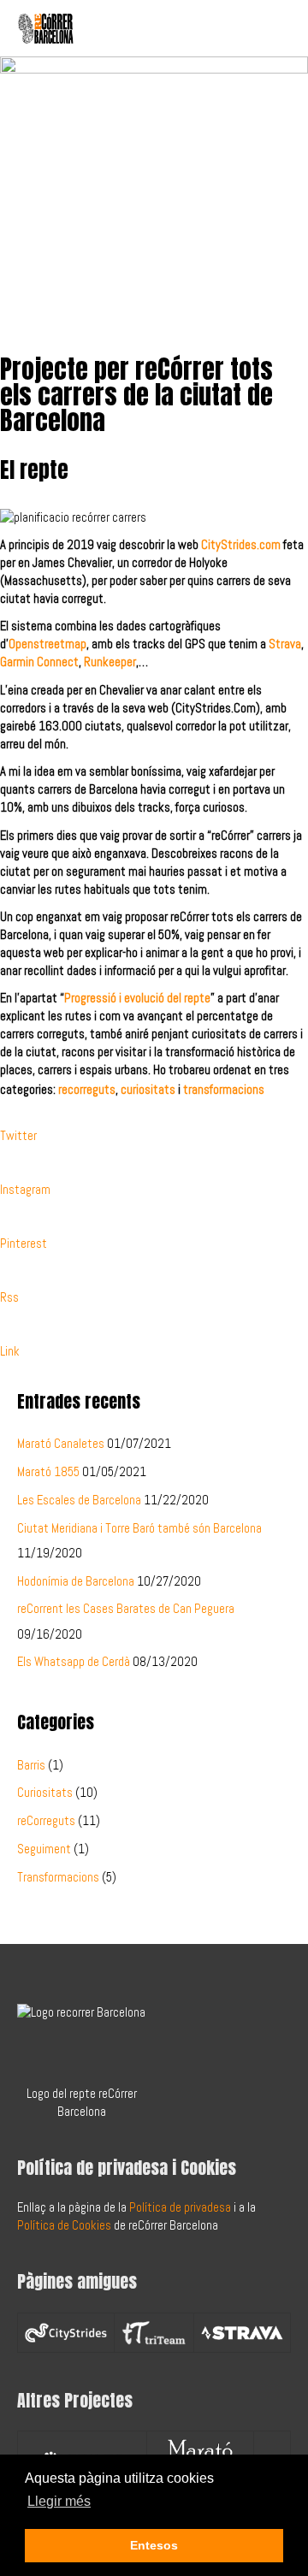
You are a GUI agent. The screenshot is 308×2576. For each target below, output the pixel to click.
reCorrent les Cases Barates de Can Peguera (126, 1609)
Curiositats (45, 1793)
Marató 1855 (48, 1472)
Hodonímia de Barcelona (76, 1581)
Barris (31, 1765)
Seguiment (44, 1849)
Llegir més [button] (59, 2501)
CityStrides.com (241, 545)
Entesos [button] (154, 2545)
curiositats (148, 1090)
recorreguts (87, 1090)
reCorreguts (46, 1821)
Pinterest (24, 1244)
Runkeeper (110, 662)
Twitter (18, 1136)
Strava (285, 644)
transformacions (224, 1090)
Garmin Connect (39, 662)
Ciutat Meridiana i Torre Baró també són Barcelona (139, 1528)
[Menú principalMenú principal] (272, 28)
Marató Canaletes (61, 1444)
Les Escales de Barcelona (79, 1500)
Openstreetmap (47, 644)
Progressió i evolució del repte (137, 998)
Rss (9, 1297)
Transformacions (58, 1877)
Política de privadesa (180, 2207)
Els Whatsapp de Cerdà (74, 1662)
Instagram (25, 1190)
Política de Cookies (64, 2225)
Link (10, 1351)
